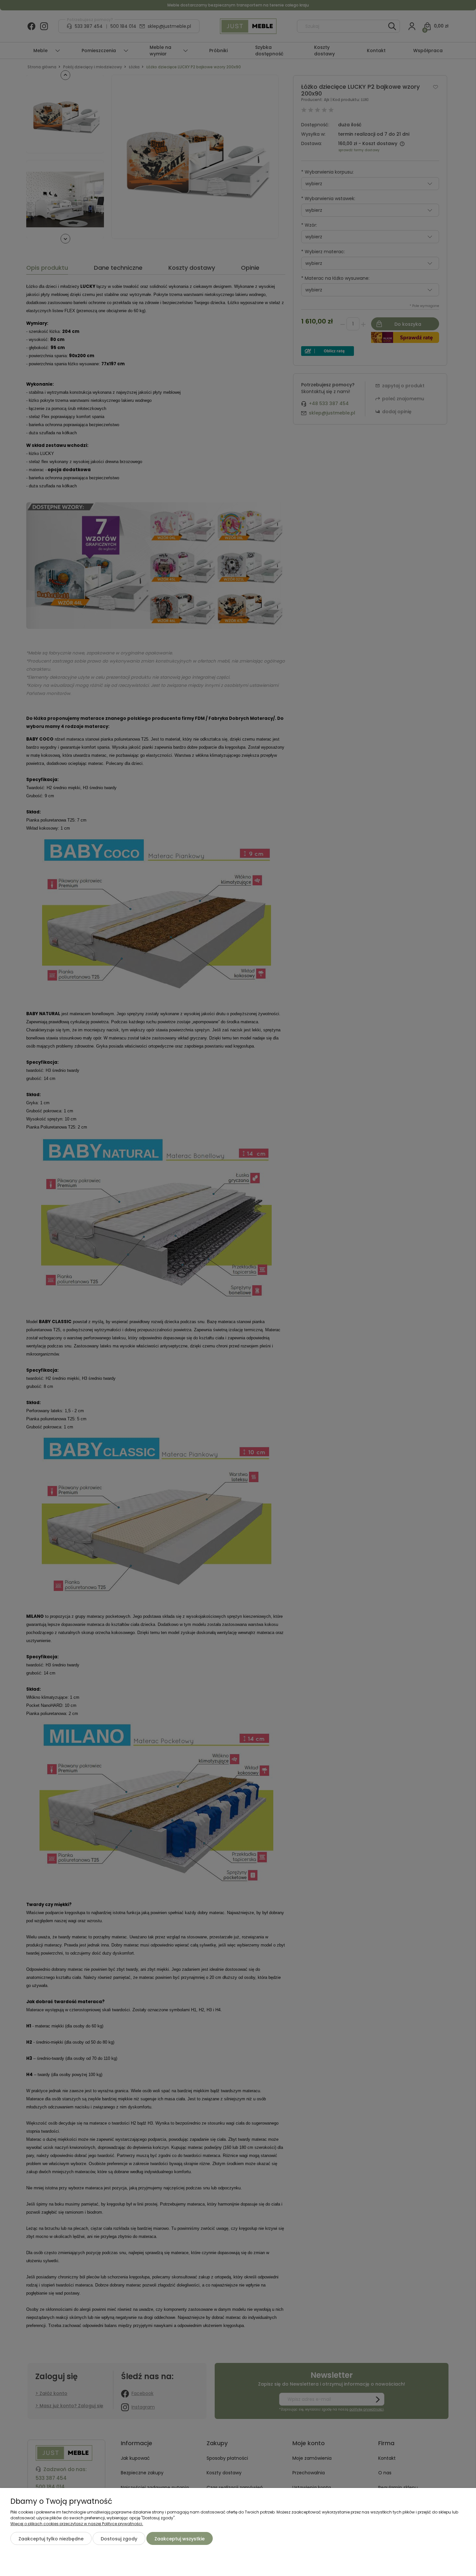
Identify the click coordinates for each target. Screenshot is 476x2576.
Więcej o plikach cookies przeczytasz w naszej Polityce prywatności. (77, 2524)
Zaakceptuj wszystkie (180, 2539)
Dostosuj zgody (119, 2539)
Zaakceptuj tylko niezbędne (51, 2539)
